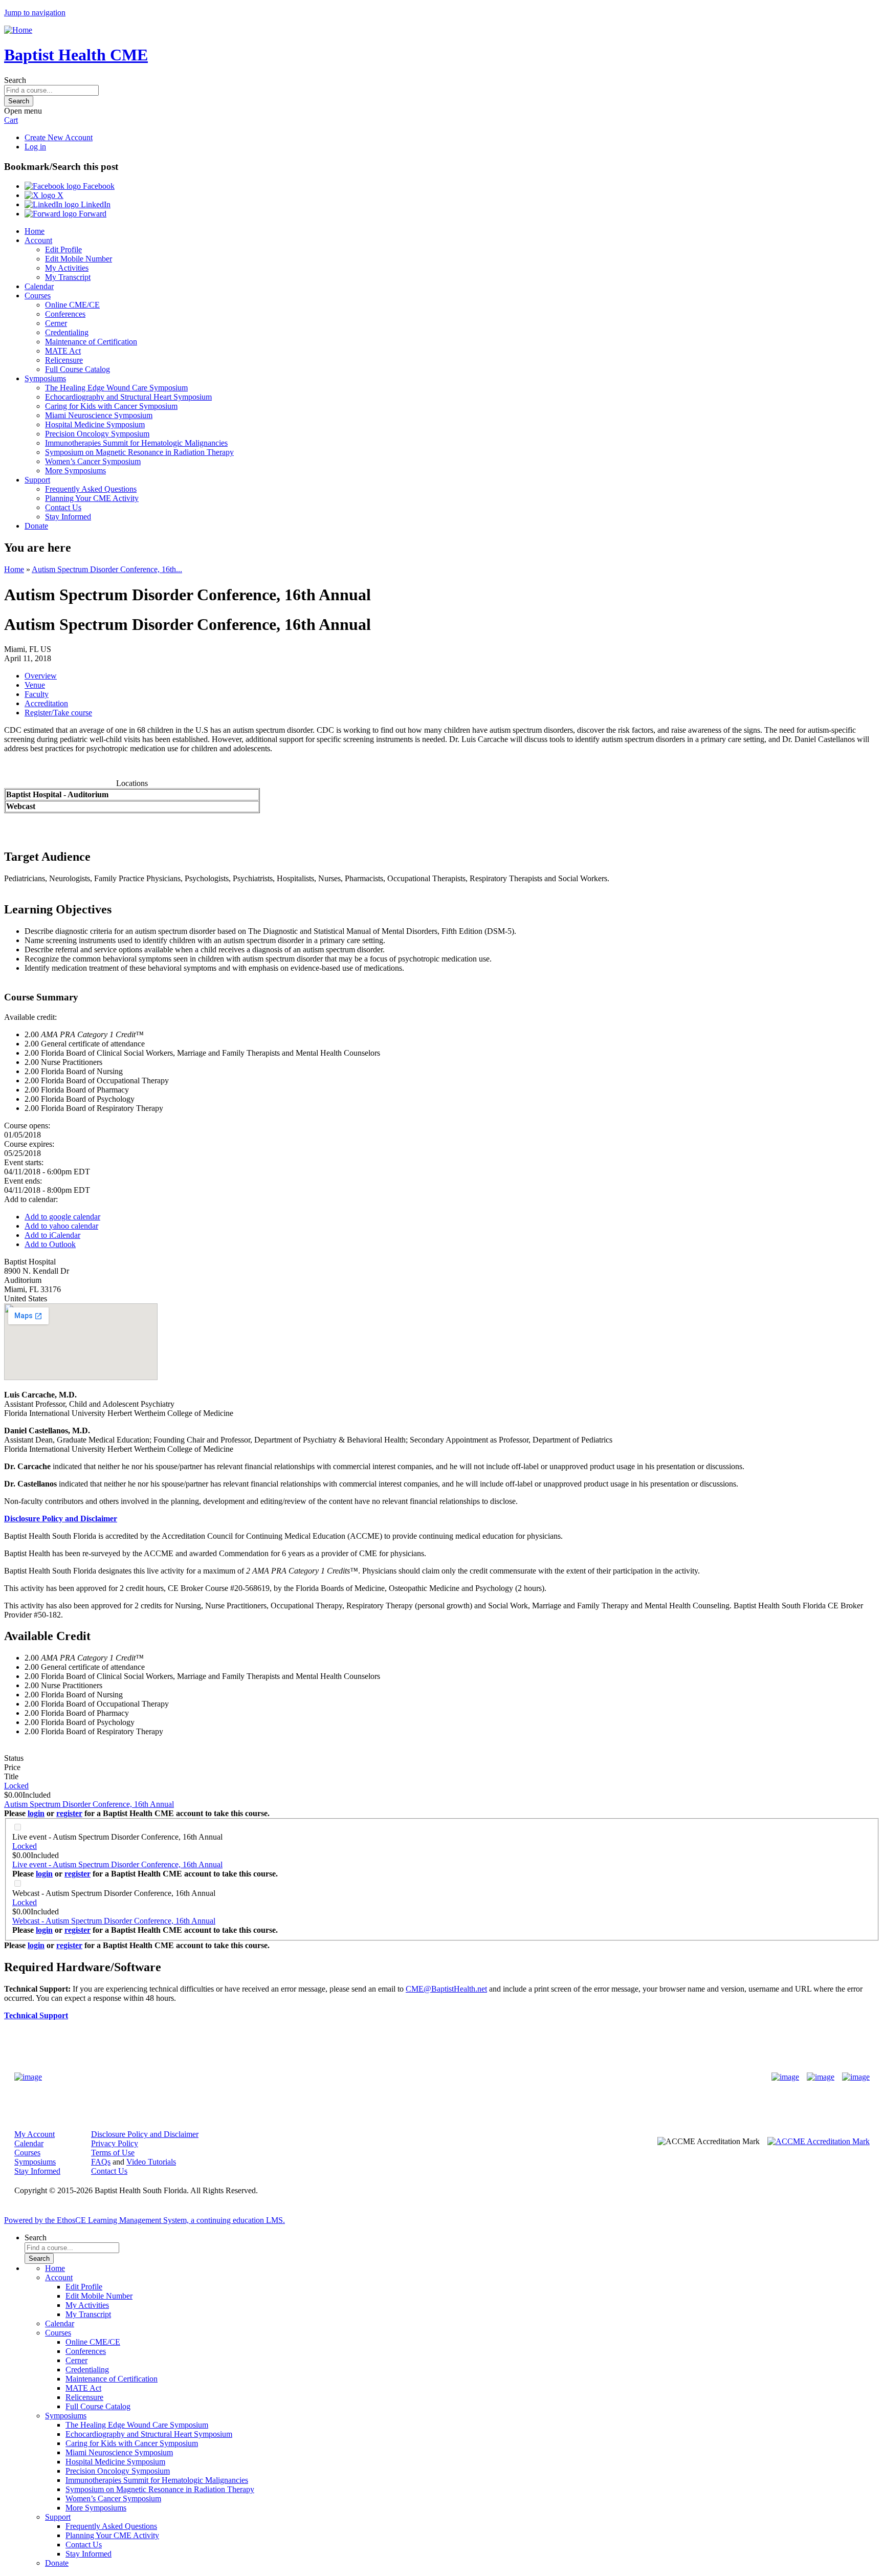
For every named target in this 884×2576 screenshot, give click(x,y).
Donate (36, 526)
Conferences (65, 314)
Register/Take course (58, 713)
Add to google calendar (62, 1217)
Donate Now (410, 2077)
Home (35, 231)
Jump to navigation (35, 13)
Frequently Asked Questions (91, 489)
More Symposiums (75, 471)
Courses (38, 296)
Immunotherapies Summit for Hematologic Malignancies (136, 443)
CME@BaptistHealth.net (446, 1989)
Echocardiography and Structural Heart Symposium (128, 397)
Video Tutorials (151, 2162)
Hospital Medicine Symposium (95, 424)
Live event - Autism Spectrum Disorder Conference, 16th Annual (117, 1837)
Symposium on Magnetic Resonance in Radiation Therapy (139, 452)
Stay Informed (68, 517)
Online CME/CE (72, 305)
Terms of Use (113, 2153)
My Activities (67, 268)
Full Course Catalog (78, 369)
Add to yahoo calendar (61, 1226)
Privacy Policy (115, 2143)
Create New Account (59, 137)
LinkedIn (95, 204)
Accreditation (46, 703)
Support (37, 480)
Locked (16, 1786)
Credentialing (67, 332)
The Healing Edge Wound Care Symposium (116, 388)
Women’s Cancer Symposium (93, 461)
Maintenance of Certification (91, 342)
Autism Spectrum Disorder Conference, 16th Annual (89, 1804)
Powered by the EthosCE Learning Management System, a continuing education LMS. (145, 2220)
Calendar (39, 286)
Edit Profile (63, 249)
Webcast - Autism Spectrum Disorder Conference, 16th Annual (114, 1893)
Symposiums (45, 378)
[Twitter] (821, 2077)
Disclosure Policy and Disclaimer (145, 2134)
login (36, 1813)
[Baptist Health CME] (28, 2077)
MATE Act (63, 351)
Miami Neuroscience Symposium (99, 415)
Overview (41, 676)
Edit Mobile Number (79, 259)
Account (38, 240)
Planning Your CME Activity (92, 498)
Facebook (98, 186)
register (69, 1813)
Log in (35, 147)
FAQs (101, 2162)
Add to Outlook (50, 1244)
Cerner (56, 323)
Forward (92, 214)
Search (15, 80)
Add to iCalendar (52, 1235)
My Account (35, 2134)
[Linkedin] (856, 2077)
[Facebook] (785, 2077)
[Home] (18, 30)
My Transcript (68, 277)
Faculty (37, 694)
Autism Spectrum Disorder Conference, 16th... (107, 569)
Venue (35, 685)
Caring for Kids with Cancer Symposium (111, 406)
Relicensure (64, 360)
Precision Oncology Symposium (97, 434)
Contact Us (63, 507)
